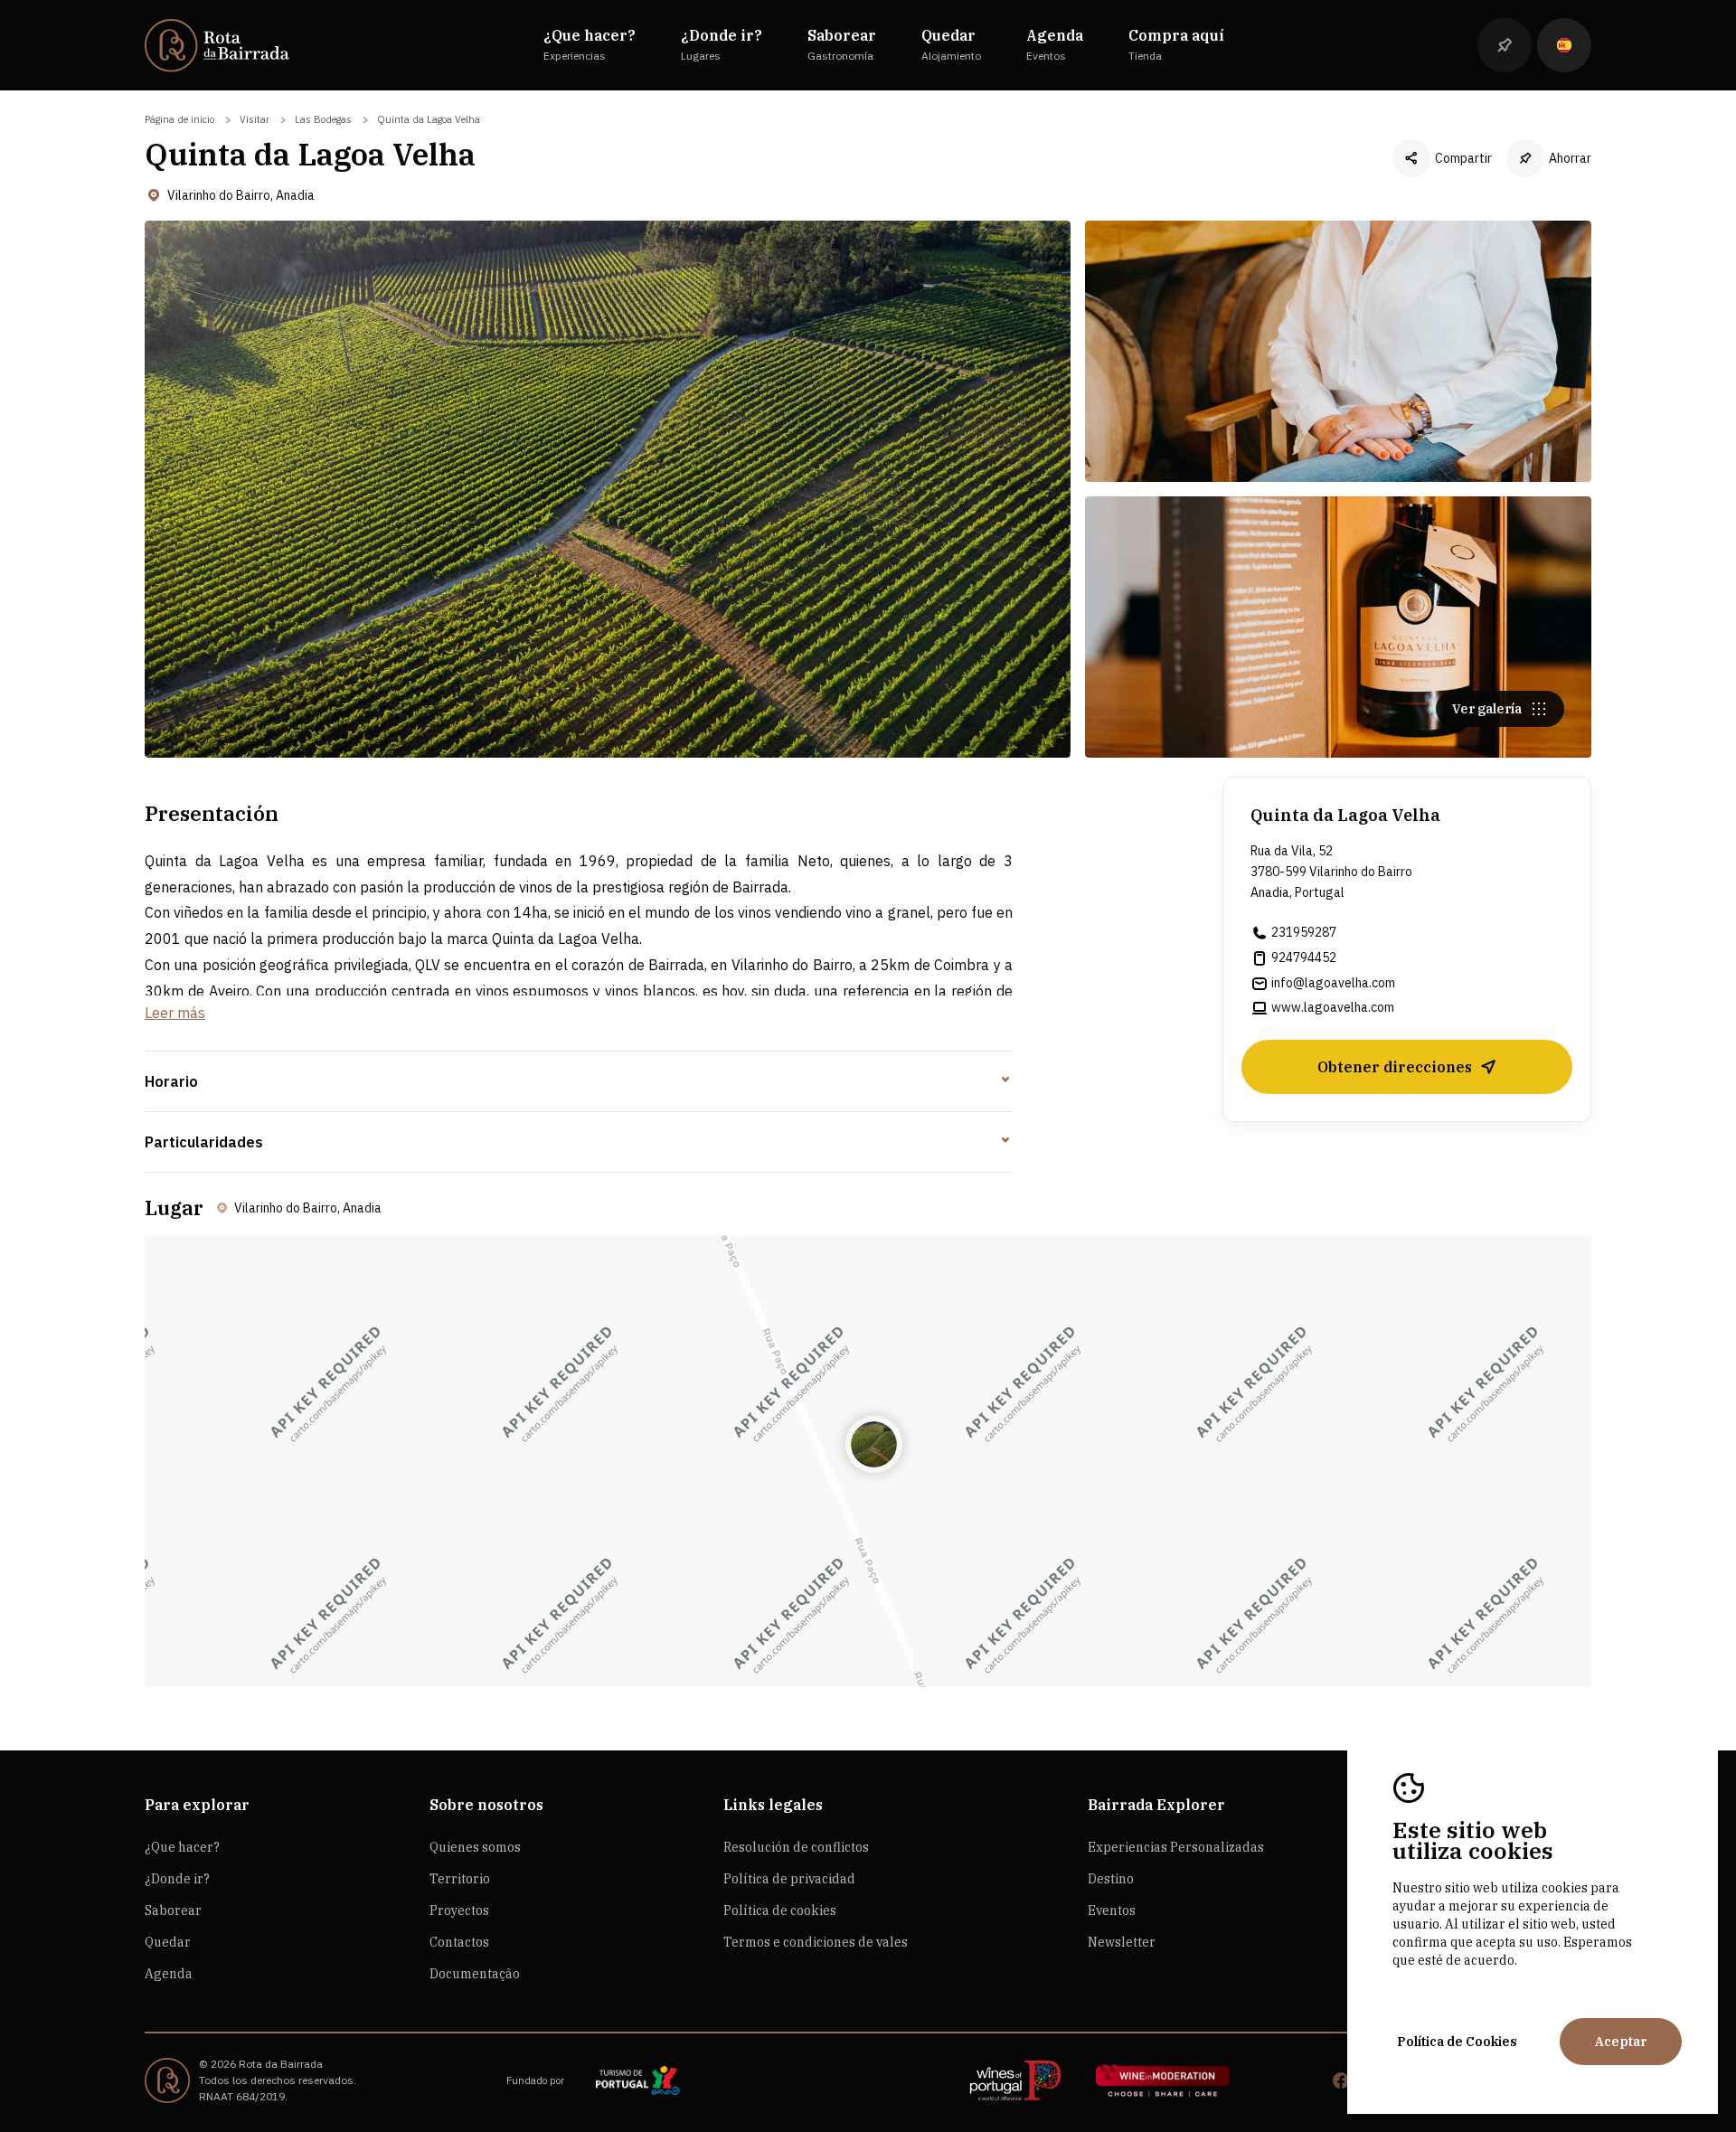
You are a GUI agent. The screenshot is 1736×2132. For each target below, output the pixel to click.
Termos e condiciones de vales (816, 1942)
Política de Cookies (1457, 2042)
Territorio (460, 1879)
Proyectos (459, 1910)
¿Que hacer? (182, 1847)
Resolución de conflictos (796, 1847)
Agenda (169, 1974)
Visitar (255, 119)
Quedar (168, 1942)
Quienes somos (475, 1847)
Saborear (173, 1910)
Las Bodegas (323, 119)
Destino (1111, 1879)
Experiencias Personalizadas (1176, 1847)
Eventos (1112, 1910)
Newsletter (1122, 1942)
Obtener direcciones (1395, 1067)
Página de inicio (179, 119)
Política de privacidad (789, 1879)
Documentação (475, 1974)
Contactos (459, 1942)
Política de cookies (780, 1910)
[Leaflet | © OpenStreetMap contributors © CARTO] (868, 1461)
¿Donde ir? (177, 1879)
